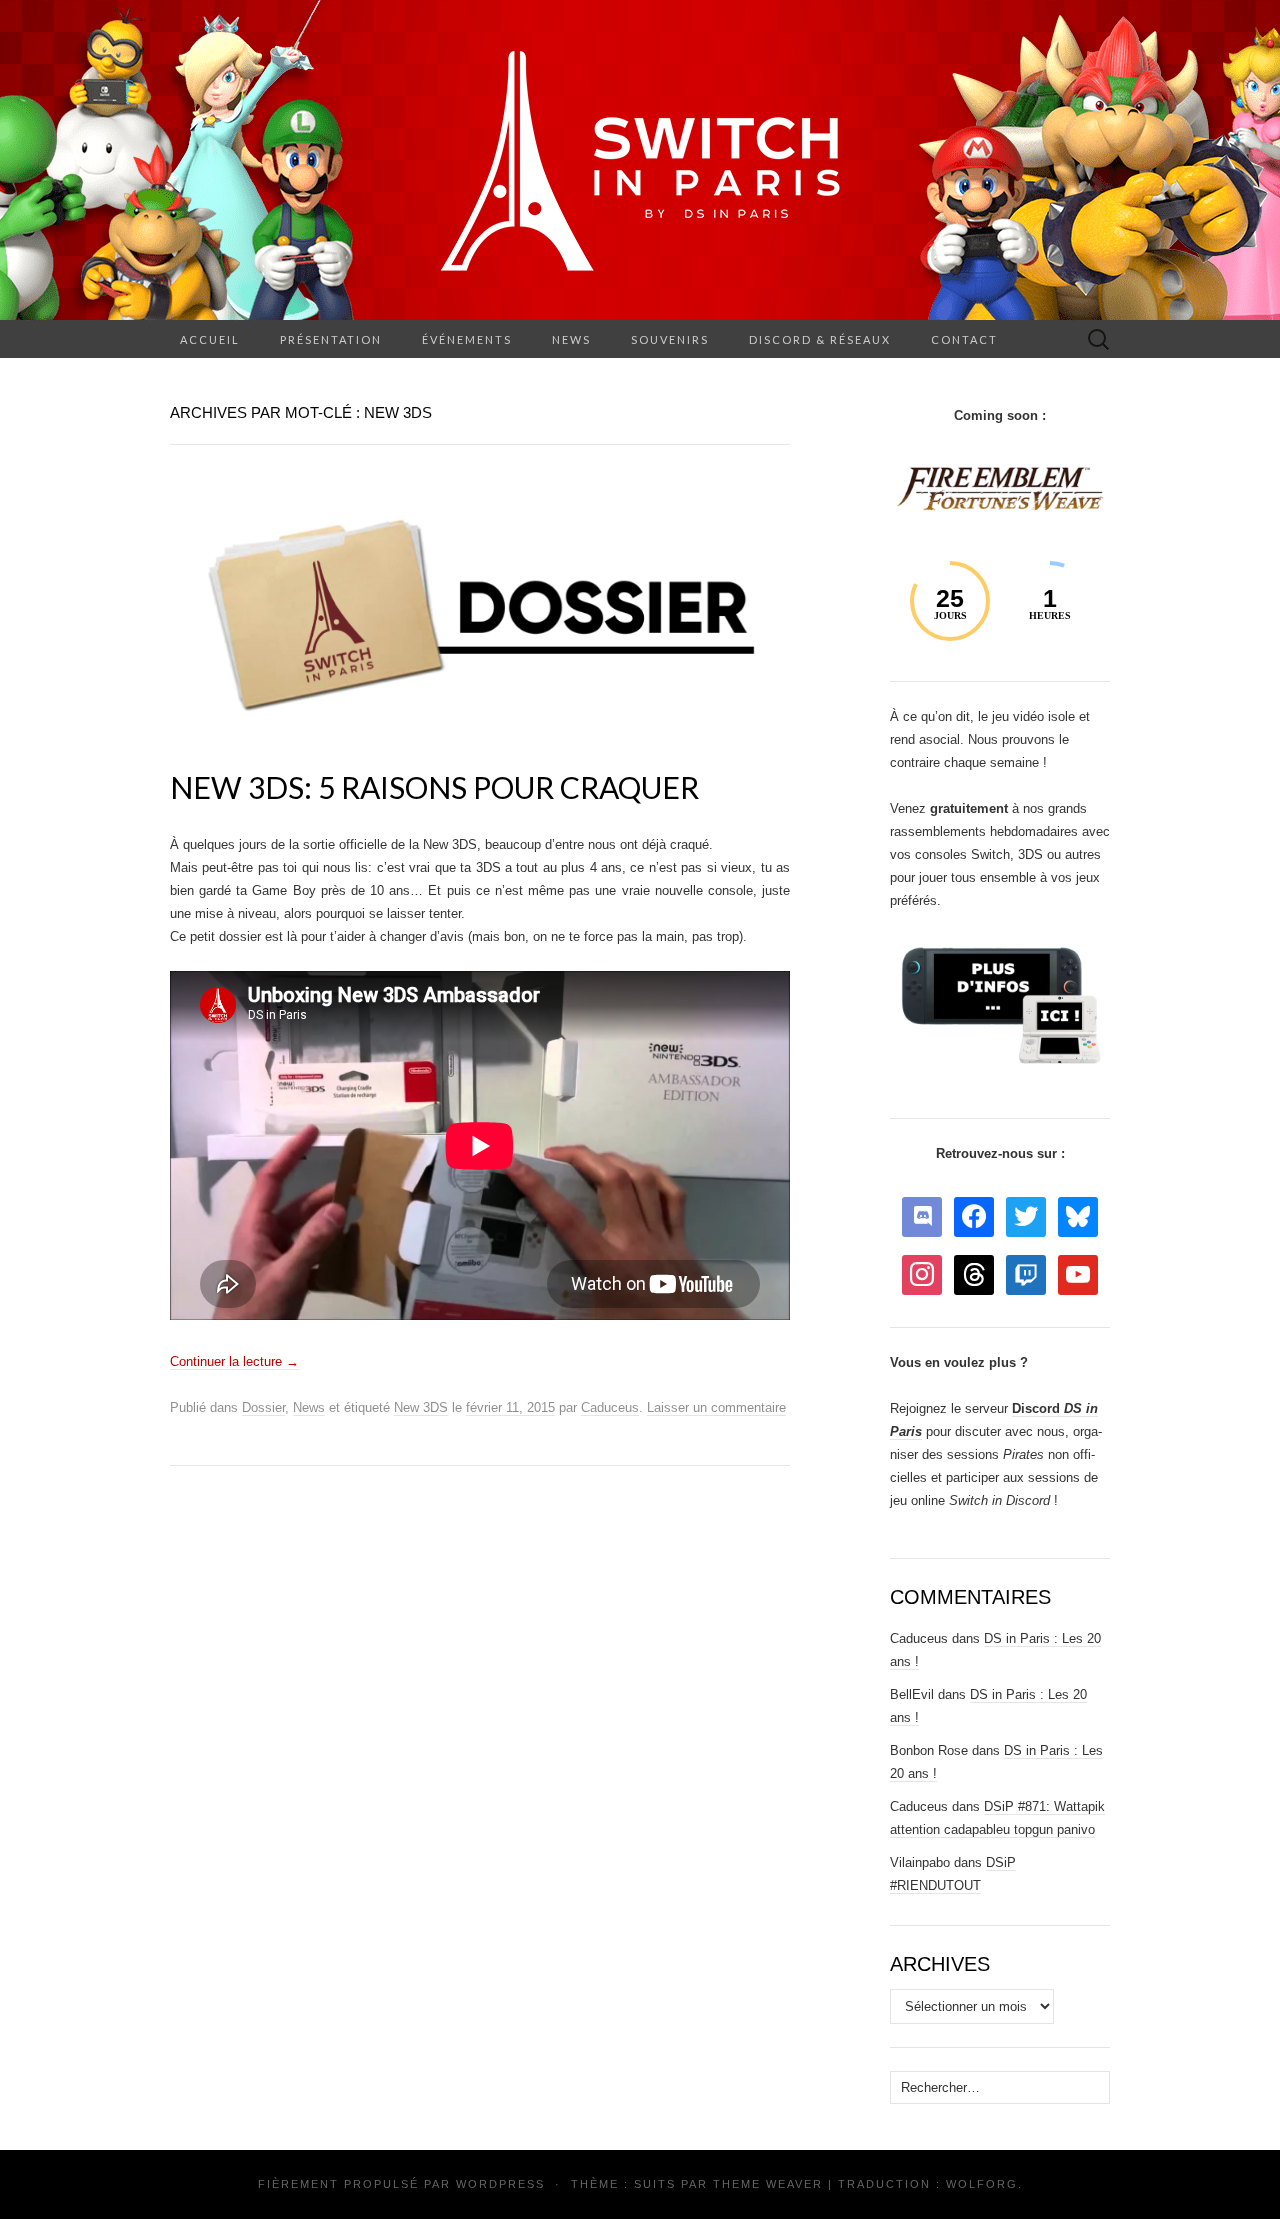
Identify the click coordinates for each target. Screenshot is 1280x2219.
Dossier (263, 1407)
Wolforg (982, 2184)
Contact (964, 339)
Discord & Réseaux (820, 339)
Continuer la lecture (234, 1361)
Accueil (210, 339)
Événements (467, 339)
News (571, 339)
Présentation (331, 339)
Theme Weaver (768, 2184)
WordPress (500, 2184)
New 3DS (421, 1407)
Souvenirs (670, 339)
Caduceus (610, 1407)
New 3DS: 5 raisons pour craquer (434, 787)
